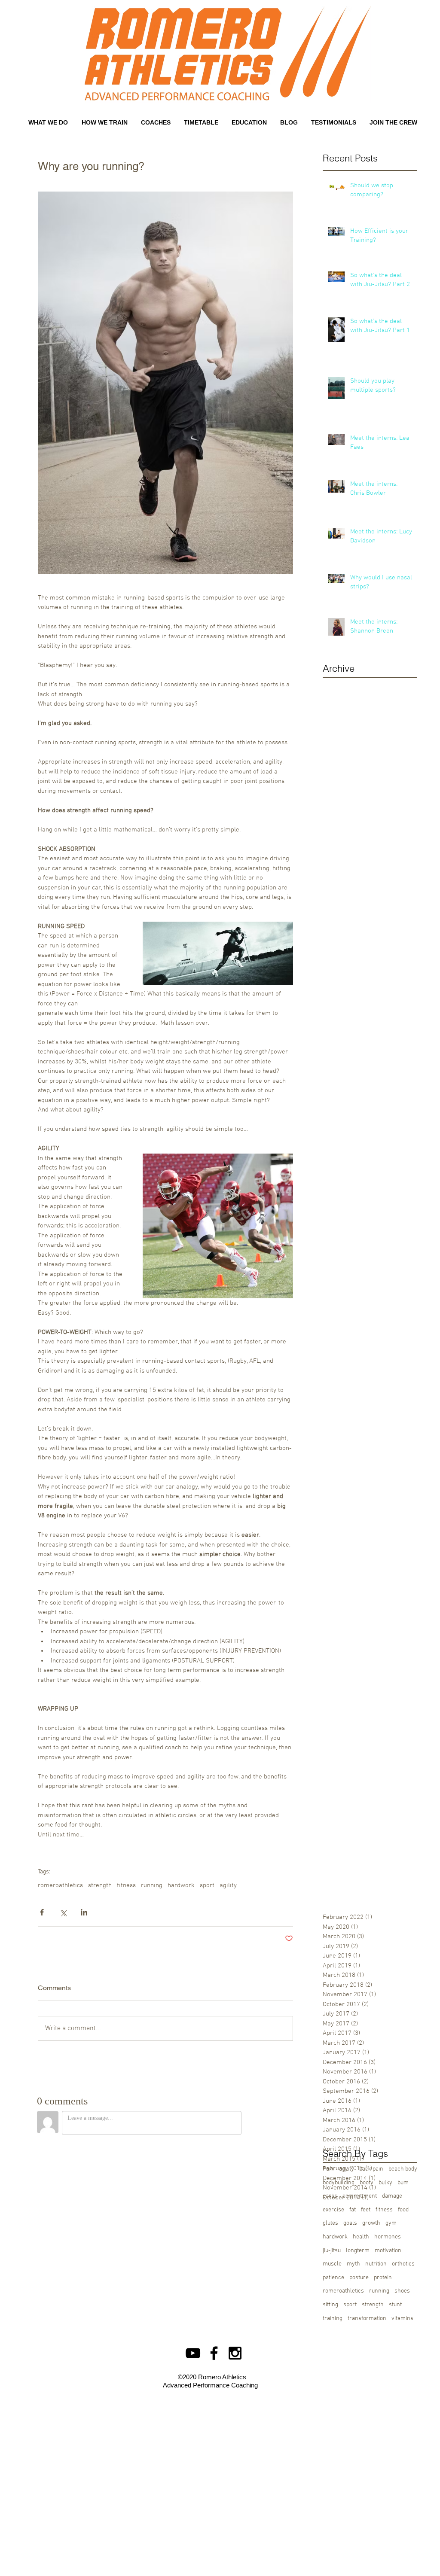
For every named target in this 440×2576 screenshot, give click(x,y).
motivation (388, 2251)
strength (100, 1885)
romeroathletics (60, 1885)
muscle (332, 2264)
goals (350, 2223)
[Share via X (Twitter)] (63, 1912)
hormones (388, 2237)
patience (333, 2278)
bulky (385, 2183)
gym (391, 2223)
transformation (367, 2319)
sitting (330, 2305)
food (403, 2210)
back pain (371, 2169)
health (361, 2237)
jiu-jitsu (332, 2251)
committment (360, 2196)
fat (353, 2210)
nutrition (376, 2264)
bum (403, 2183)
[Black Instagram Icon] (235, 2353)
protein (383, 2278)
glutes (330, 2223)
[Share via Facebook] (42, 1912)
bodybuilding (339, 2183)
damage (392, 2196)
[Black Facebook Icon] (214, 2353)
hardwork (181, 1885)
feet (366, 2210)
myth (353, 2264)
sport (207, 1885)
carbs (330, 2196)
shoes (402, 2291)
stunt (395, 2305)
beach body (403, 2169)
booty (367, 2183)
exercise (333, 2210)
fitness (126, 1885)
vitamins (402, 2319)
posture (359, 2278)
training (333, 2319)
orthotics (403, 2264)
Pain (328, 2169)
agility (228, 1885)
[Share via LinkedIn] (84, 1912)
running (152, 1885)
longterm (358, 2251)
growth (371, 2223)
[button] (156, 122)
